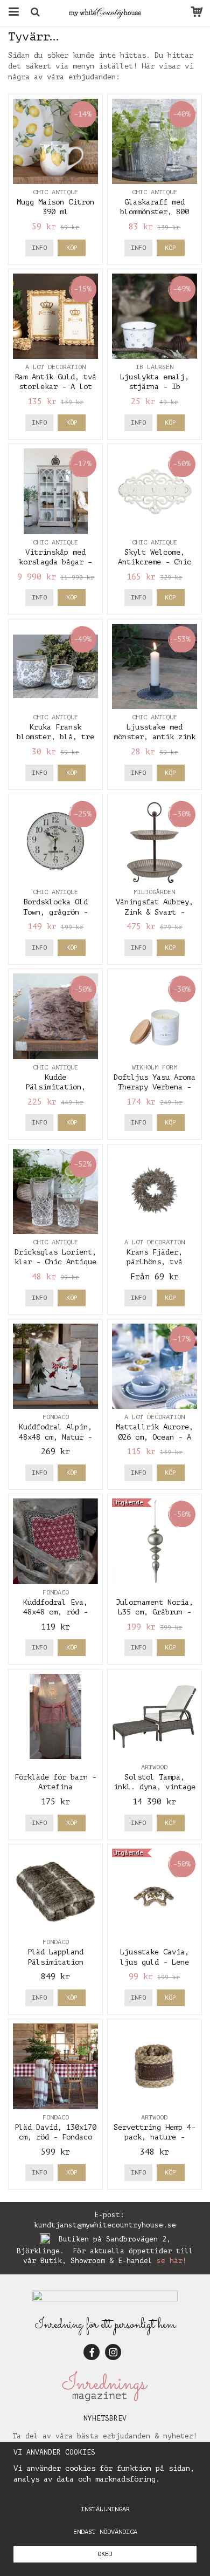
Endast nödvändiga (105, 2532)
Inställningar (105, 2509)
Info (39, 248)
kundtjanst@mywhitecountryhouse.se (105, 2225)
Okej (105, 2554)
